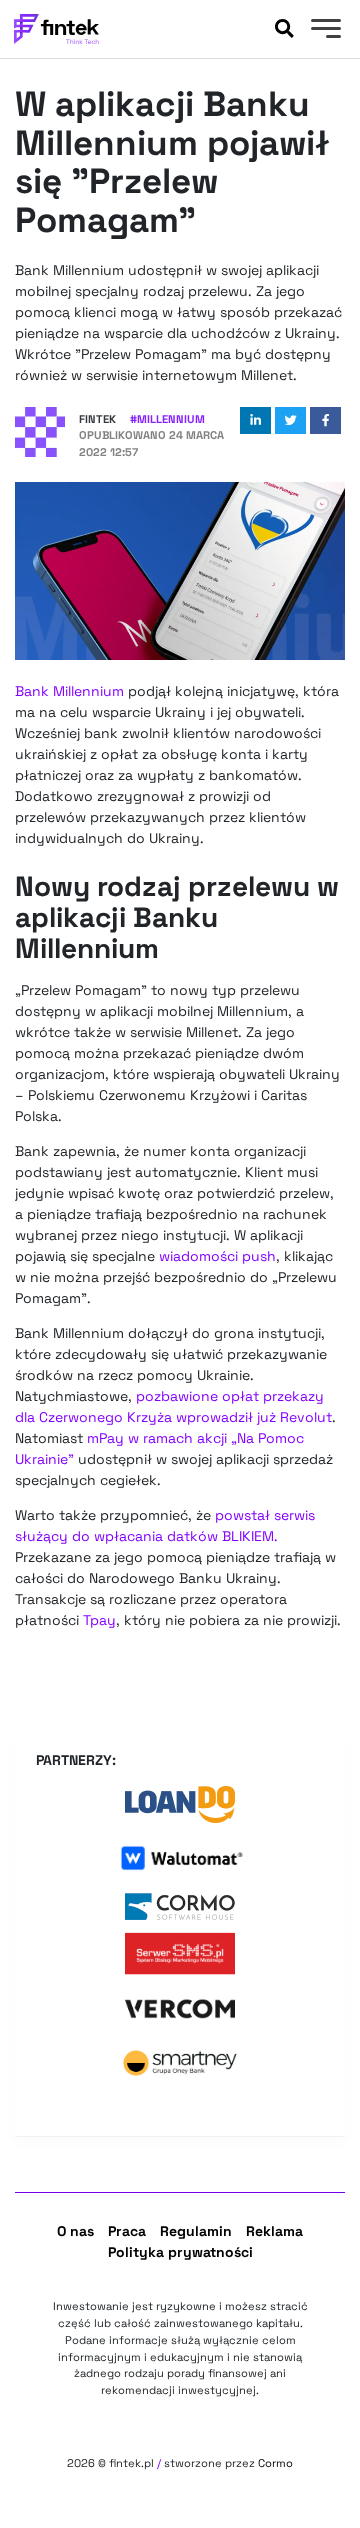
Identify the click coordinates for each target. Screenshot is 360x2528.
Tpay (99, 1620)
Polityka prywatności (180, 2252)
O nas (75, 2231)
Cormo (275, 2463)
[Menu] (323, 31)
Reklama (274, 2231)
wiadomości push (217, 1256)
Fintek (97, 419)
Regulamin (196, 2231)
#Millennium (167, 419)
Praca (127, 2231)
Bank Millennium (69, 691)
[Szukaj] (284, 29)
